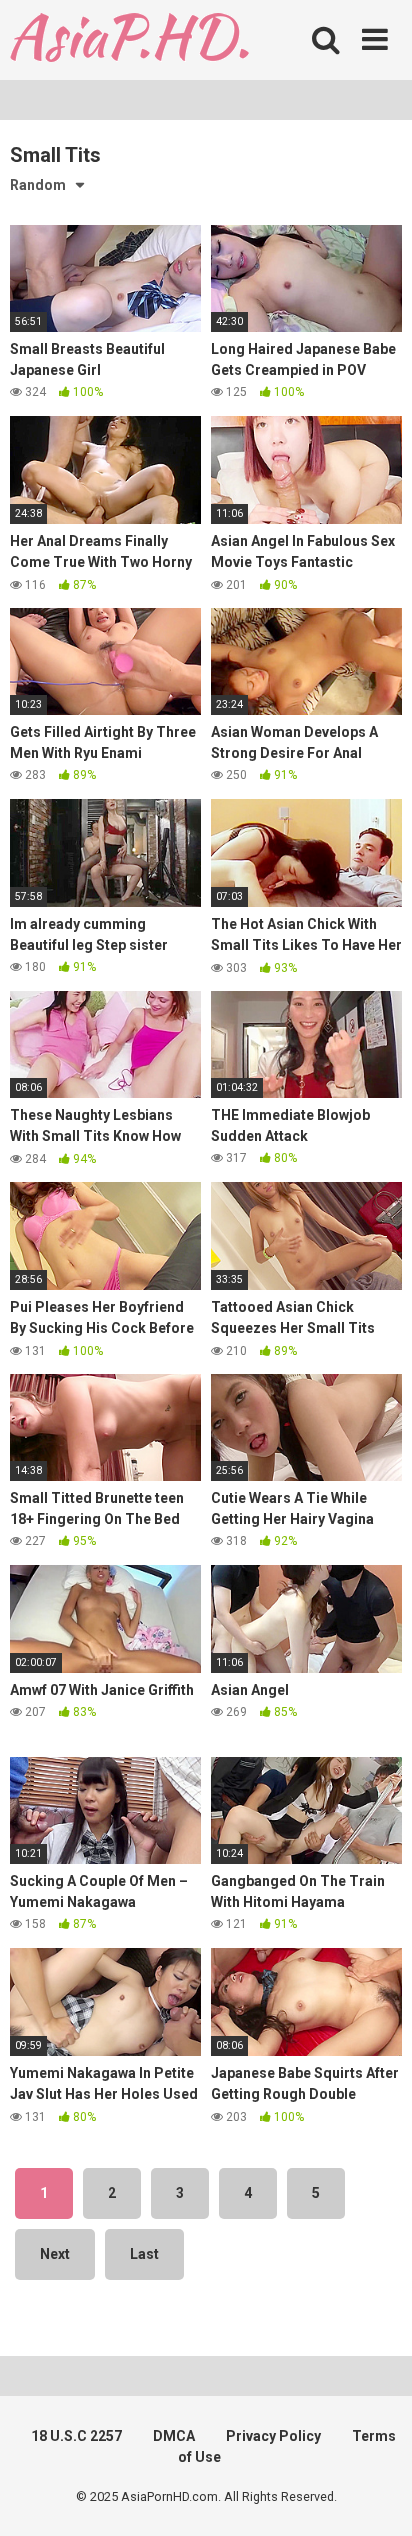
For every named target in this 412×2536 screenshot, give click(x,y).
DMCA (174, 2436)
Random (38, 185)
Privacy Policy (273, 2436)
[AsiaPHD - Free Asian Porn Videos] (129, 40)
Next (55, 2254)
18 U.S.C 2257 (76, 2436)
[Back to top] (375, 2495)
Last (144, 2254)
